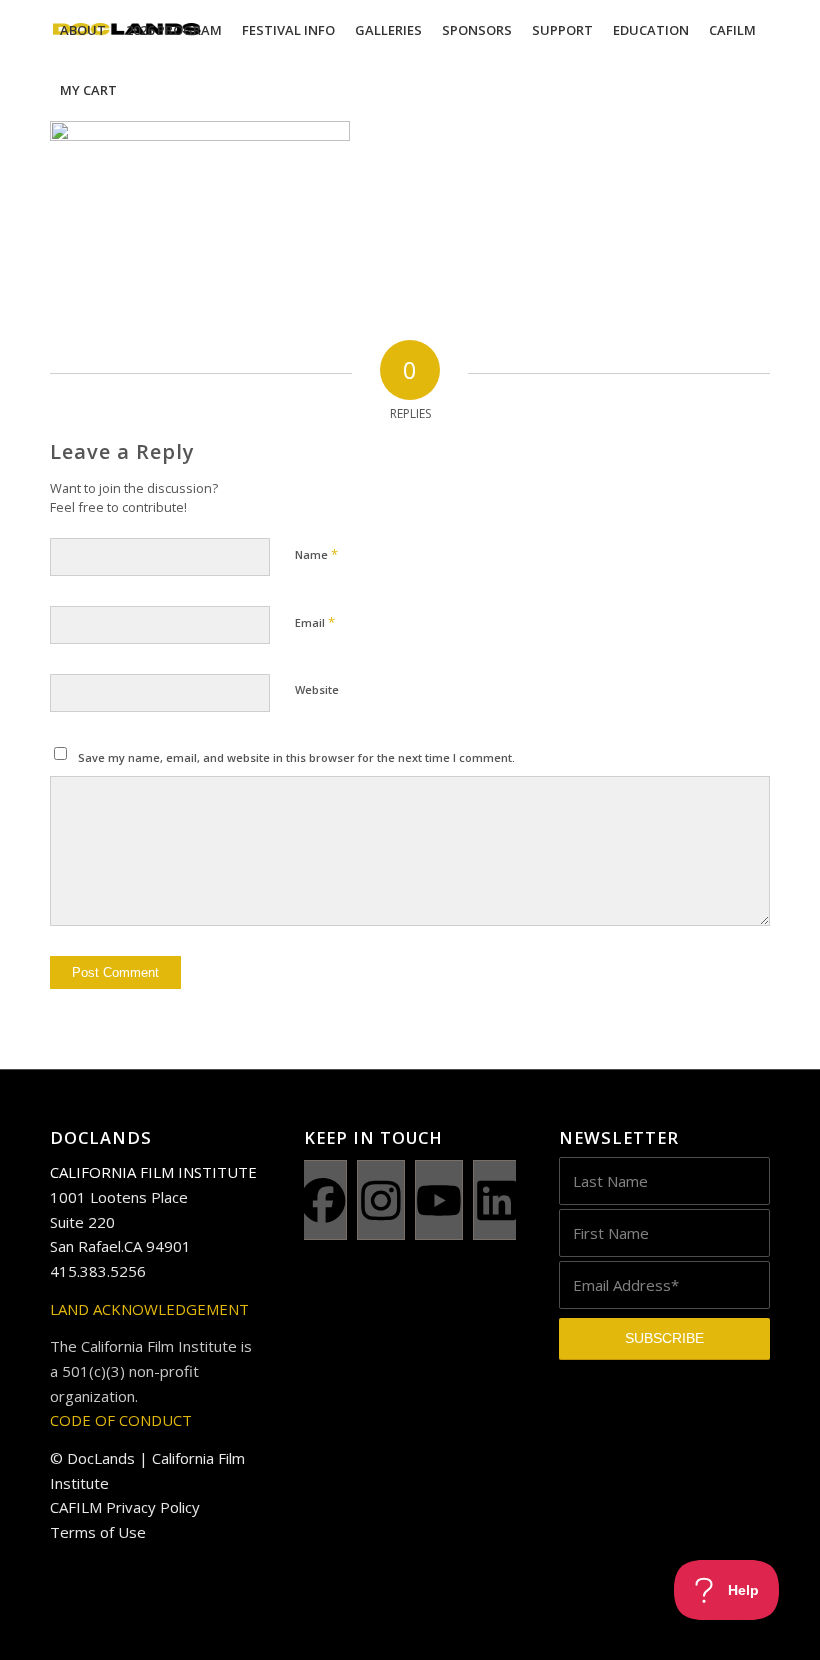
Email (315, 622)
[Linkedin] (497, 1200)
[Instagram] (381, 1200)
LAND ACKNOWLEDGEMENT (149, 1309)
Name (316, 554)
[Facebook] (323, 1200)
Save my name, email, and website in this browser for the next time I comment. (296, 757)
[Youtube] (439, 1200)
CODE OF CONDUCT (121, 1420)
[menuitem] (83, 30)
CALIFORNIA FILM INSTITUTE (153, 1172)
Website (317, 689)
